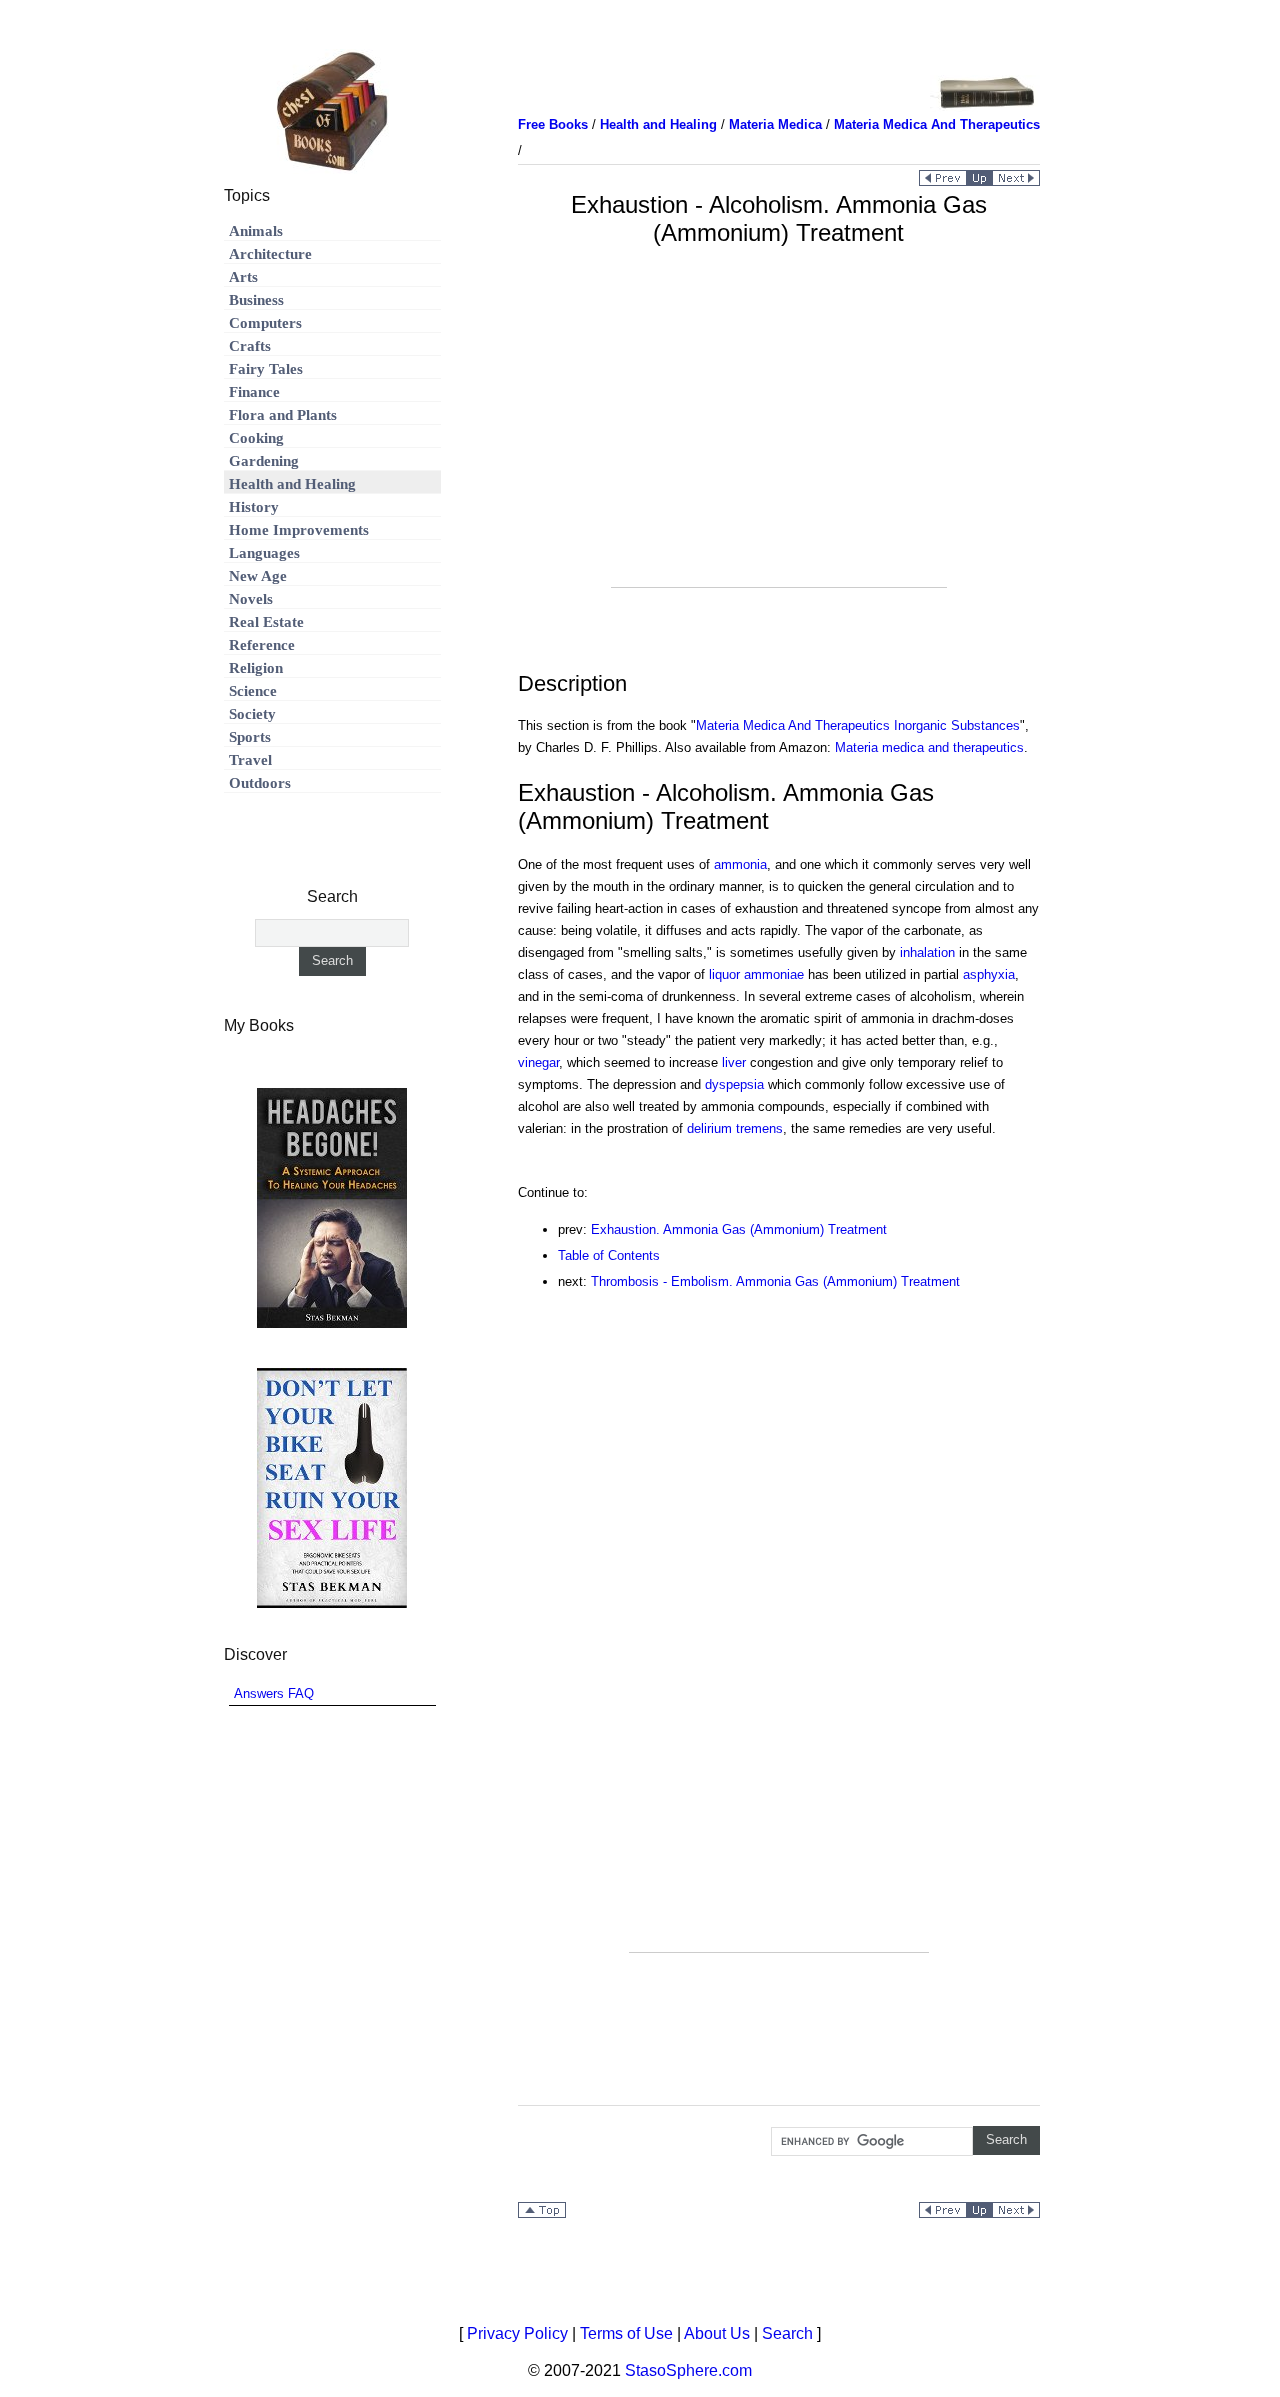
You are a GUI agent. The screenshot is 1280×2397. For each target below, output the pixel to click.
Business (256, 300)
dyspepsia (734, 1084)
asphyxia (989, 974)
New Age (258, 576)
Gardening (264, 461)
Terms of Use (626, 2333)
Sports (250, 737)
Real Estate (266, 622)
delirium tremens (735, 1128)
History (254, 507)
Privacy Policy (517, 2333)
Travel (250, 760)
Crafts (250, 346)
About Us (717, 2333)
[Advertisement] (779, 447)
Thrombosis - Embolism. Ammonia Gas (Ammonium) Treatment (775, 1281)
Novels (251, 599)
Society (252, 714)
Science (253, 691)
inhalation (927, 952)
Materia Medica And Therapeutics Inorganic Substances (858, 725)
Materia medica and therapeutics (929, 747)
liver (734, 1062)
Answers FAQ (274, 1693)
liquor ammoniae (756, 974)
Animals (256, 231)
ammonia (740, 864)
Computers (265, 323)
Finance (254, 392)
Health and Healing (292, 484)
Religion (256, 668)
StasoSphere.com (688, 2370)
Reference (262, 645)
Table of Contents (609, 1255)
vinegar (538, 1062)
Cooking (256, 438)
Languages (264, 553)
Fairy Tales (266, 369)
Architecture (270, 254)
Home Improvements (299, 530)
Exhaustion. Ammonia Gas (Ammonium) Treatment (739, 1229)
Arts (243, 277)
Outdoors (260, 783)
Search (787, 2333)
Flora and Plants (283, 415)
